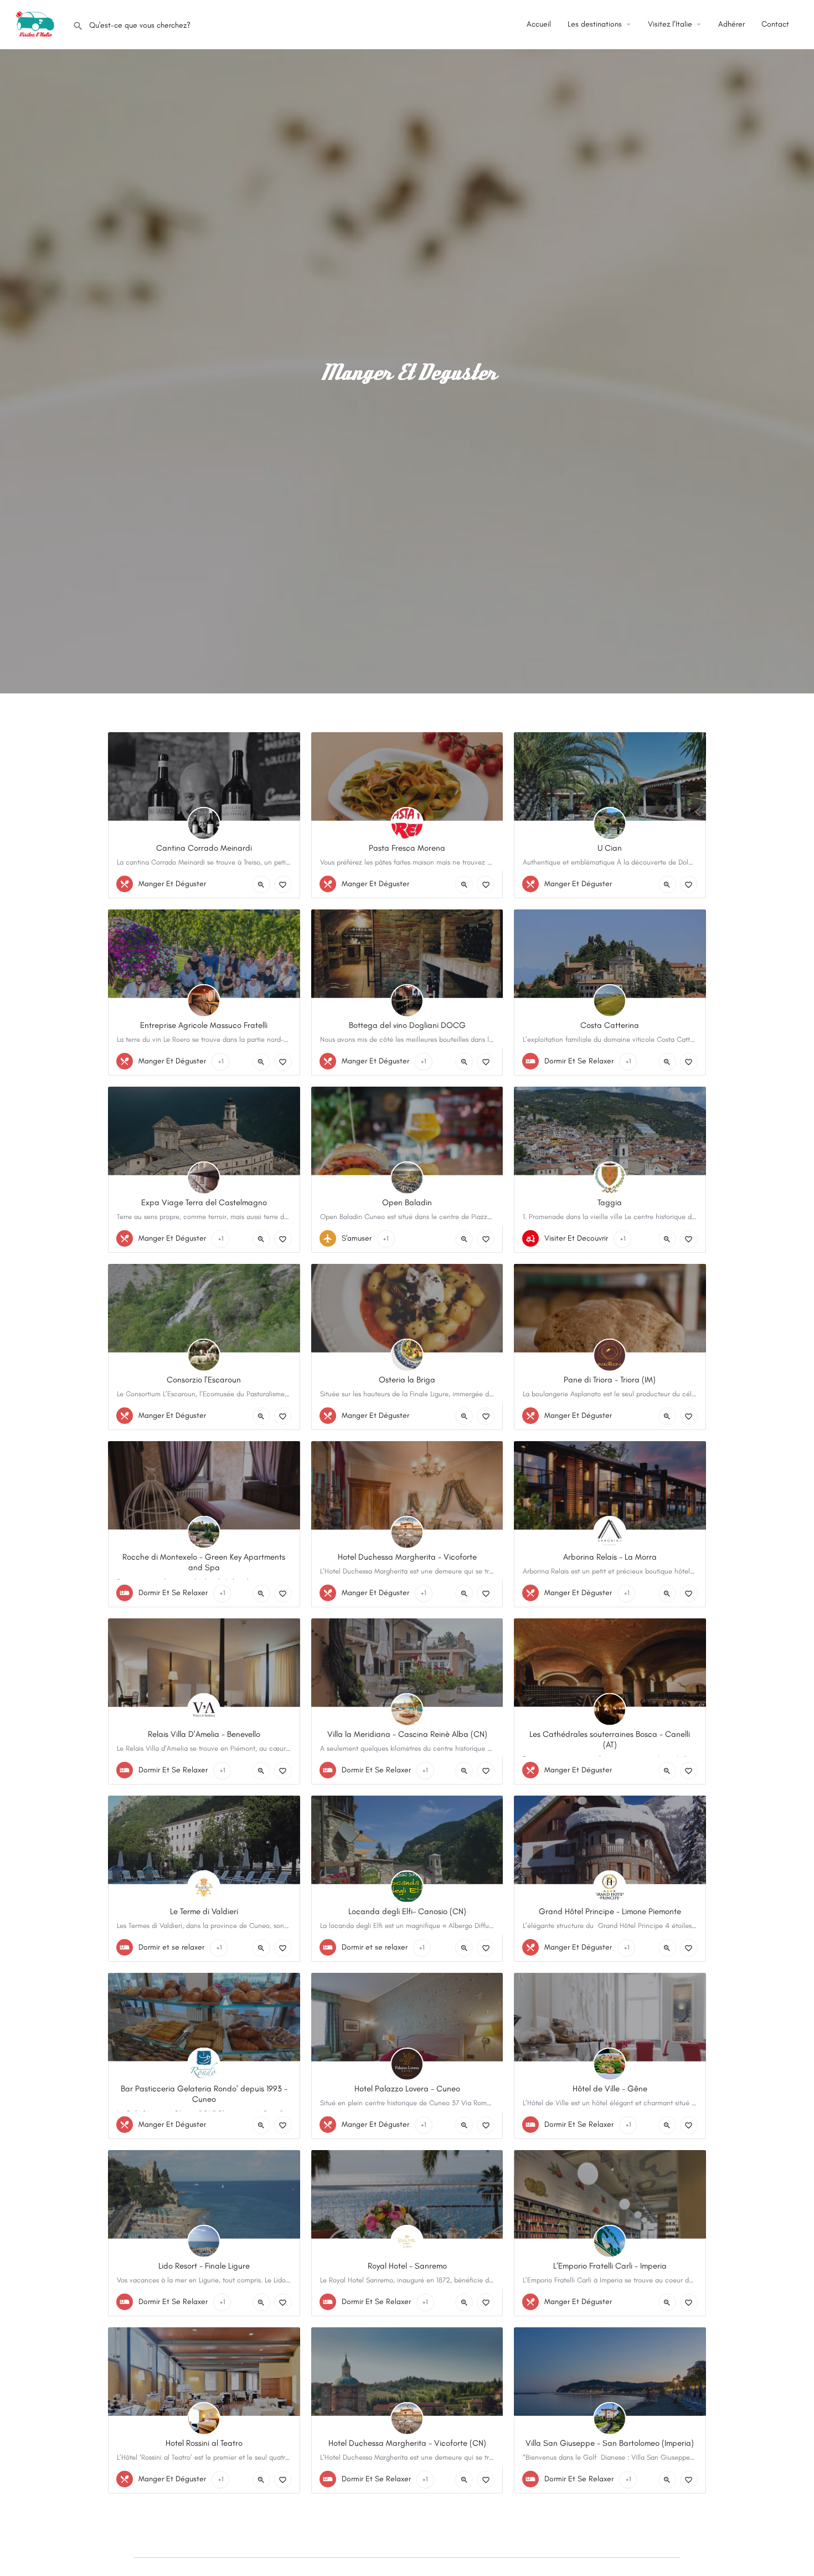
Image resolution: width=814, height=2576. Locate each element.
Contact (775, 24)
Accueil (539, 24)
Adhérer (731, 24)
